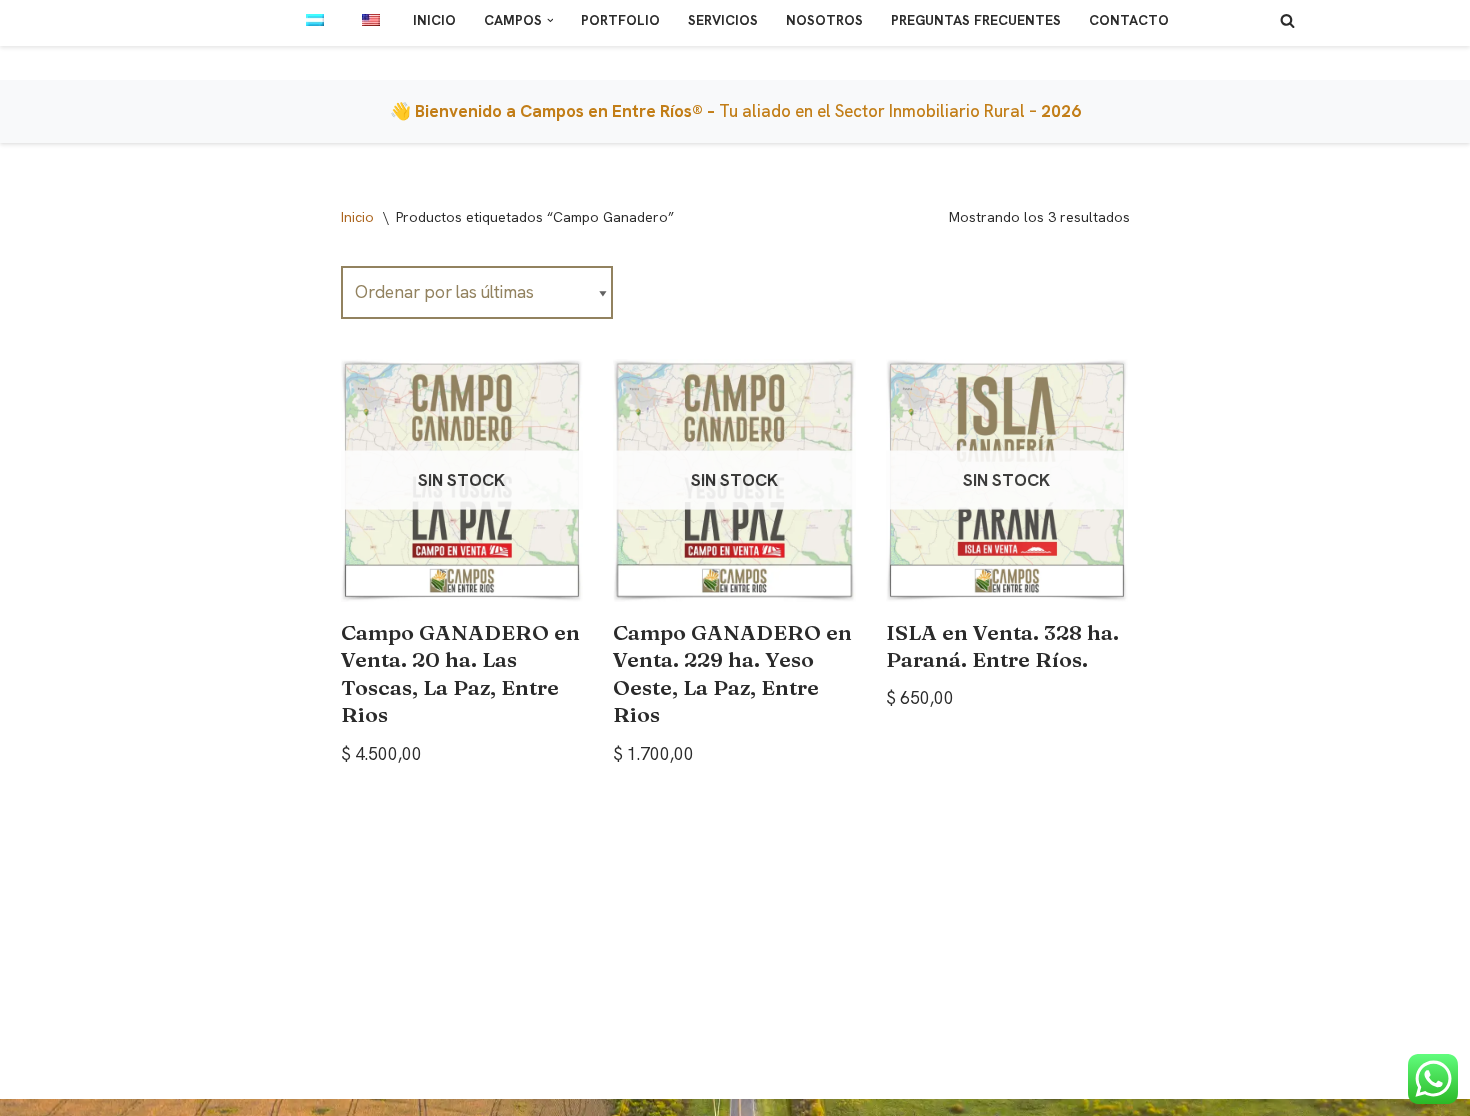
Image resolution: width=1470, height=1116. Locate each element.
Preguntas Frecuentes (976, 20)
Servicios (723, 20)
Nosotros (824, 20)
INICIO (434, 20)
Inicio (357, 217)
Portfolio (620, 20)
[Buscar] (1287, 20)
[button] (550, 20)
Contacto (1129, 20)
